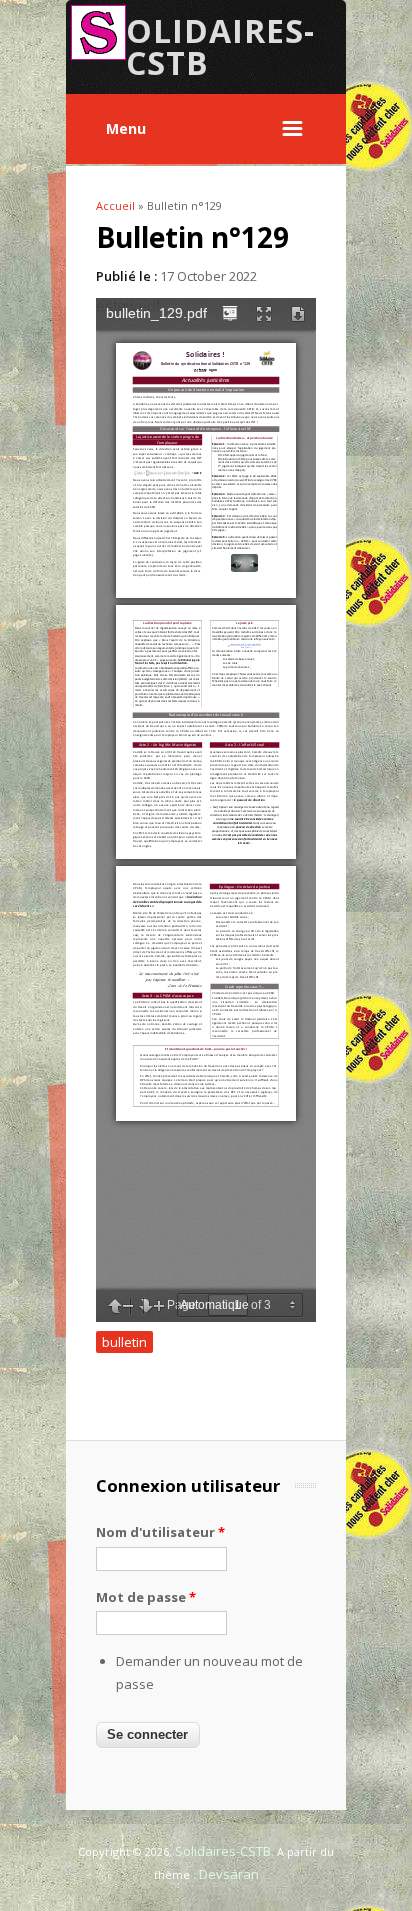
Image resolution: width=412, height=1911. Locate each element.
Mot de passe (146, 1597)
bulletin (124, 1342)
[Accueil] (98, 54)
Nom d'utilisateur (160, 1532)
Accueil (115, 205)
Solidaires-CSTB (223, 1851)
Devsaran (229, 1874)
